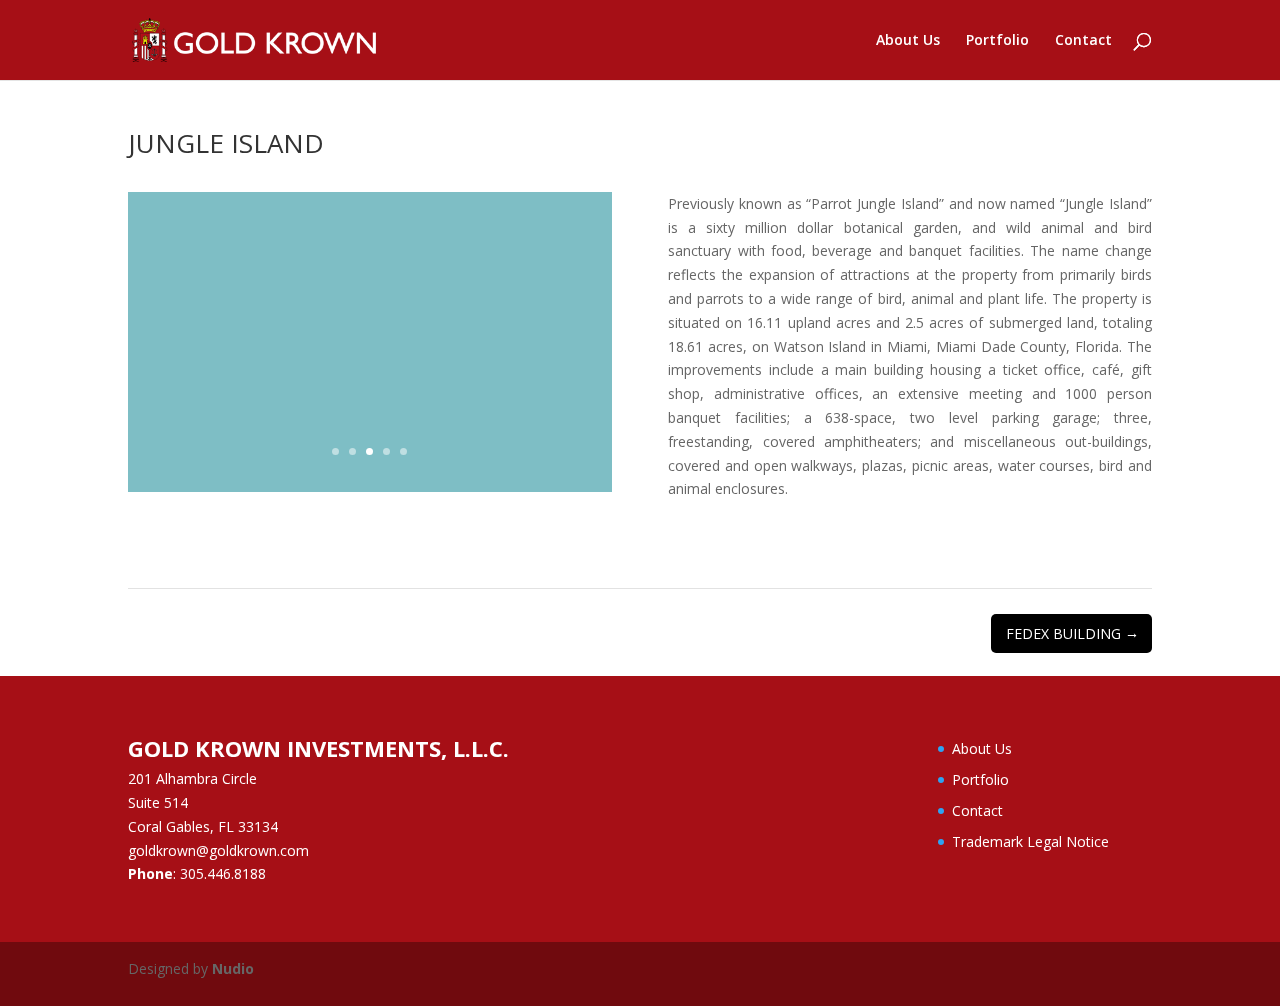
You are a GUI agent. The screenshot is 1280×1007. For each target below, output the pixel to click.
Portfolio (997, 41)
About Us (908, 41)
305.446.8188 (223, 873)
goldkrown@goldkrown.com (218, 850)
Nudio (233, 968)
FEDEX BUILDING (1072, 633)
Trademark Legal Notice (1030, 841)
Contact (1083, 41)
